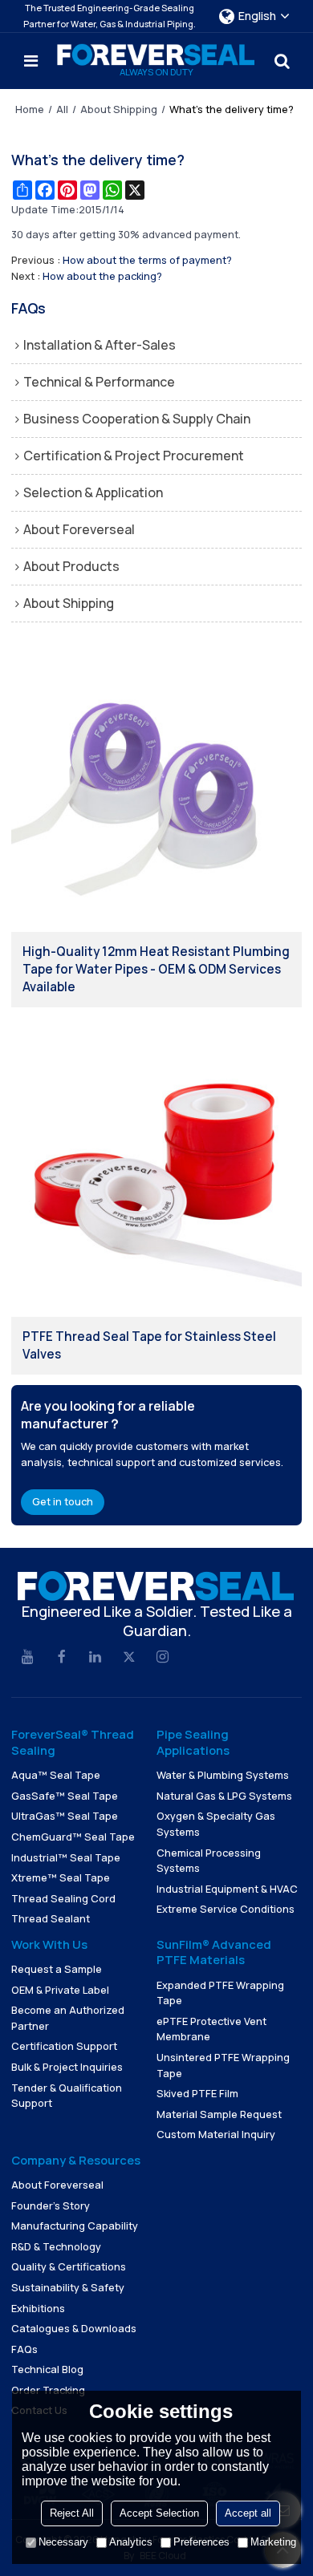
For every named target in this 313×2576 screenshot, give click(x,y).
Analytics (131, 2542)
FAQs (24, 2349)
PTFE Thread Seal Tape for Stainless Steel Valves (149, 1345)
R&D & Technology (56, 2246)
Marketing (273, 2542)
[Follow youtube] (28, 1658)
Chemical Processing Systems (209, 1861)
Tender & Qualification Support (67, 2096)
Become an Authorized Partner (68, 2018)
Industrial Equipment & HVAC (227, 1889)
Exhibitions (38, 2308)
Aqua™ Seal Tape (56, 1775)
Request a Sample (57, 1969)
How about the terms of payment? (147, 260)
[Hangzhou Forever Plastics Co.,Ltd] (156, 55)
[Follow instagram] (163, 1658)
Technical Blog (47, 2369)
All (62, 109)
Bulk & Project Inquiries (67, 2067)
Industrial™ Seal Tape (66, 1857)
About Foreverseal (57, 2185)
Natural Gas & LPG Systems (224, 1796)
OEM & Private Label (60, 1990)
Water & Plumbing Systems (223, 1775)
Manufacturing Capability (75, 2226)
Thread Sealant (51, 1918)
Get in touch (63, 1501)
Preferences (201, 2542)
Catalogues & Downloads (74, 2328)
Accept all (248, 2513)
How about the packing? (102, 276)
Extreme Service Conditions (226, 1909)
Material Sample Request (219, 2114)
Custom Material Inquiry (216, 2134)
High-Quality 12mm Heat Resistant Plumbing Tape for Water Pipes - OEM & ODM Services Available (156, 969)
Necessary (63, 2542)
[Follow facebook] (62, 1658)
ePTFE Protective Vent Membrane (211, 2029)
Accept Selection (159, 2513)
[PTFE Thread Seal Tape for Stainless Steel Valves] (156, 1172)
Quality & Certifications (69, 2266)
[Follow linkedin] (96, 1658)
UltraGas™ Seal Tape (65, 1816)
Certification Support (64, 2046)
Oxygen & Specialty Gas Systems (216, 1824)
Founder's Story (51, 2205)
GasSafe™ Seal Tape (65, 1796)
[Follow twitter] (129, 1658)
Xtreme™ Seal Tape (61, 1877)
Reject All (72, 2513)
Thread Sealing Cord (63, 1898)
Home (30, 109)
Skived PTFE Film (197, 2093)
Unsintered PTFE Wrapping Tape (223, 2065)
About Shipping (119, 109)
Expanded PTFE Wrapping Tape (220, 1993)
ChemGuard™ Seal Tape (73, 1837)
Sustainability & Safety (68, 2287)
